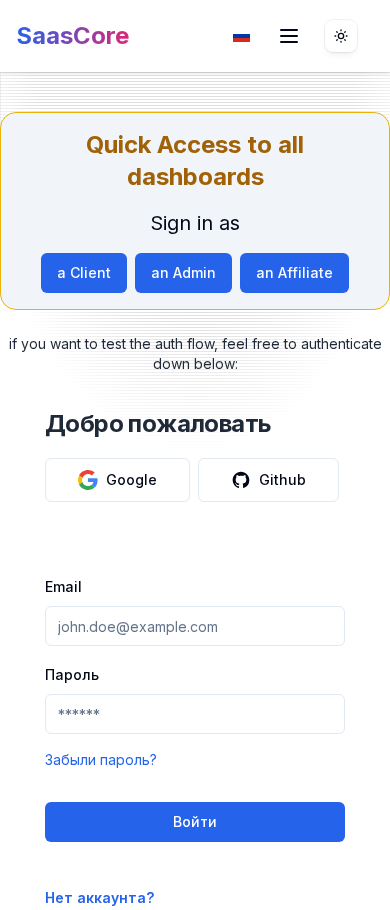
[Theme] (341, 36)
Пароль (72, 674)
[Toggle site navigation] (289, 36)
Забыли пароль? (101, 759)
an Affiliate (294, 272)
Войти (195, 821)
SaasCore (72, 35)
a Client (84, 272)
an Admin (183, 272)
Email (63, 586)
